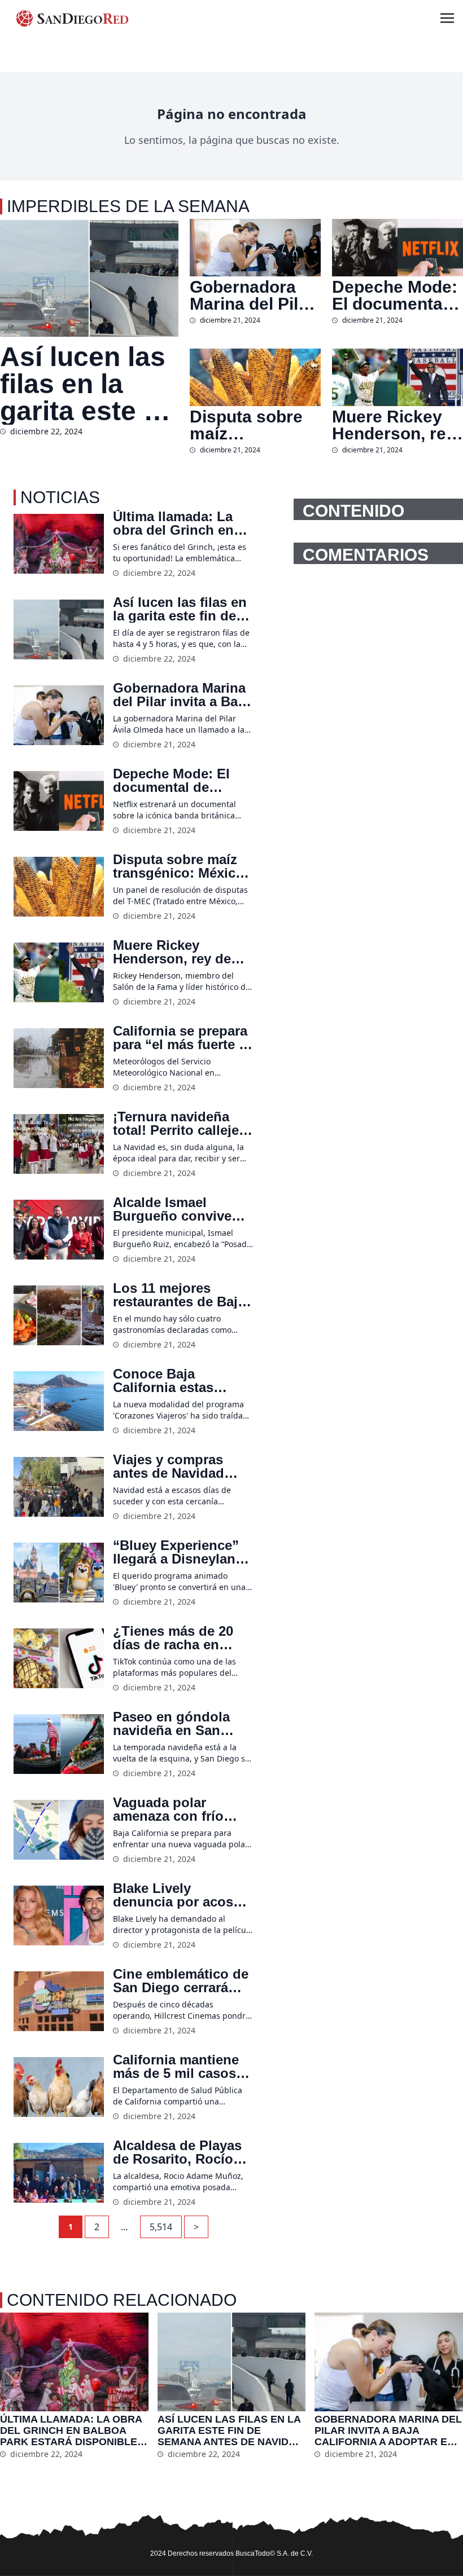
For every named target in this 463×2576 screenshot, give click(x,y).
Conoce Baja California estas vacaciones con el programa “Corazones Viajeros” (182, 1381)
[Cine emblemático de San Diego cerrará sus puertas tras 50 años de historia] (59, 2002)
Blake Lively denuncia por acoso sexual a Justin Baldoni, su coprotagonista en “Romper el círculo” (177, 1895)
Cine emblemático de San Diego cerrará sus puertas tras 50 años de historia (181, 1981)
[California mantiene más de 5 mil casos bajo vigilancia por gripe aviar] (59, 2087)
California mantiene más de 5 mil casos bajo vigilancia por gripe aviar (176, 2067)
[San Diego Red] (72, 18)
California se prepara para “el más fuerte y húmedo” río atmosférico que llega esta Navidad (183, 1038)
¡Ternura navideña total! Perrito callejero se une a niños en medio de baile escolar (183, 1124)
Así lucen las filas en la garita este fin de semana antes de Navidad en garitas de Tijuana (88, 384)
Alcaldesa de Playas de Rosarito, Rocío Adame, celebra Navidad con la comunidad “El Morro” (177, 2152)
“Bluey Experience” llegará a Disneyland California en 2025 (178, 1552)
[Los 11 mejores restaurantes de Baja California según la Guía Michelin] (59, 1316)
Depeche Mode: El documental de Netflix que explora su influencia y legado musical (395, 296)
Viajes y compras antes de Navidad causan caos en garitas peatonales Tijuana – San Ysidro (180, 1467)
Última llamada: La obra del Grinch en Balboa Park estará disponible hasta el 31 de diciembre (174, 523)
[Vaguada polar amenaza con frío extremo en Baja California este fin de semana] (59, 1830)
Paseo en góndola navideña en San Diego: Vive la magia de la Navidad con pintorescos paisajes (180, 1724)
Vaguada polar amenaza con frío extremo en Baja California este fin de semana (180, 1809)
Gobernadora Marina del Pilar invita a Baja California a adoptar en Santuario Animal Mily (252, 296)
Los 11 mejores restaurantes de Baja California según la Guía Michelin (179, 1295)
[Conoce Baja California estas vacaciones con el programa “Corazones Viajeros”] (59, 1401)
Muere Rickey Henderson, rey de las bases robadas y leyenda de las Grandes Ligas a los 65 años (394, 425)
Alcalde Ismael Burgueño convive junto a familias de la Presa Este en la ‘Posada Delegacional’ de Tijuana (180, 1209)
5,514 (161, 2227)
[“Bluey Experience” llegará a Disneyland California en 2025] (59, 1573)
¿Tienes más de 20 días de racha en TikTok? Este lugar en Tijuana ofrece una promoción (183, 1638)
